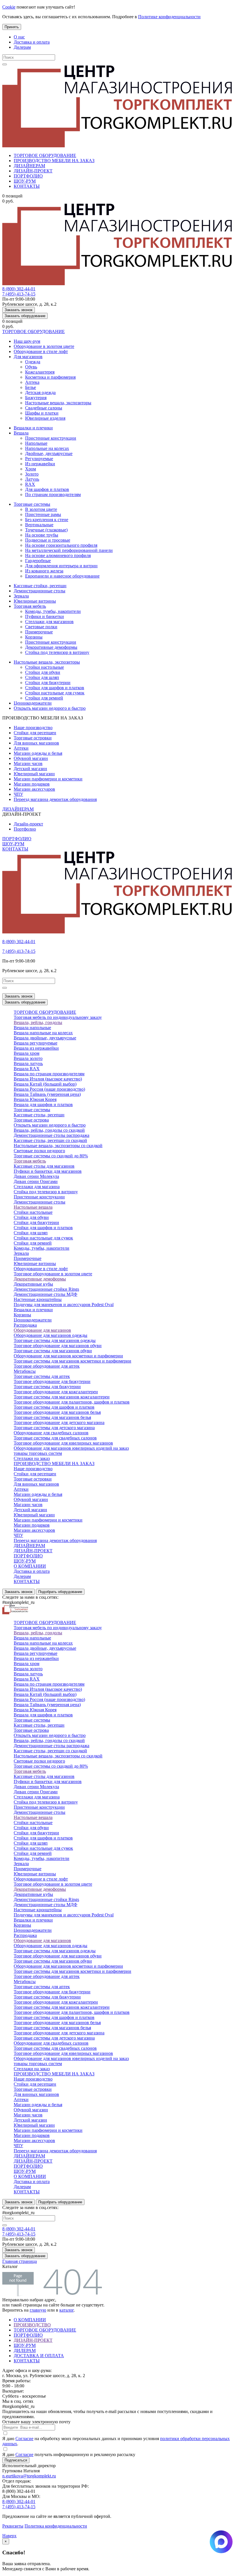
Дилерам (22, 47)
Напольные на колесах (47, 448)
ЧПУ (18, 794)
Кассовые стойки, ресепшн (40, 586)
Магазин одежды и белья (38, 753)
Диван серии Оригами (36, 1181)
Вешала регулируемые (36, 1043)
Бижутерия (36, 398)
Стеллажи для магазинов (49, 622)
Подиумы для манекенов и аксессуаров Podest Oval (64, 1305)
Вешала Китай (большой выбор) (45, 1084)
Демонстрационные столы (40, 591)
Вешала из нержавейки (36, 1048)
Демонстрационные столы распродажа (52, 1135)
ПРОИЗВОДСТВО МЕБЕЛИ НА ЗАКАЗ (54, 161)
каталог (66, 2310)
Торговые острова (31, 1120)
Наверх (9, 2536)
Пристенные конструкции (51, 438)
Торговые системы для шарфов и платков (54, 1407)
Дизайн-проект (28, 824)
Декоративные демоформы (51, 647)
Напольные (36, 443)
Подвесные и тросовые (48, 540)
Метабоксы (25, 1371)
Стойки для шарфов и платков (55, 688)
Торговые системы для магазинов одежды (55, 1340)
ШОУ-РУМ (25, 181)
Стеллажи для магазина (37, 1187)
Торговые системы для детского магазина (54, 1428)
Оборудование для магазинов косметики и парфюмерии (68, 1356)
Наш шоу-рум (27, 341)
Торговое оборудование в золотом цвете (53, 1274)
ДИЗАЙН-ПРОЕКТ (33, 171)
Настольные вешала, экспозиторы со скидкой (58, 1146)
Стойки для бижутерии (48, 683)
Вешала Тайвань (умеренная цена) (47, 1094)
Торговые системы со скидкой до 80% (51, 1156)
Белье (31, 387)
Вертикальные (39, 525)
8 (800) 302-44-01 (19, 289)
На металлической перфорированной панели (69, 550)
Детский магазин (30, 769)
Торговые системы (32, 504)
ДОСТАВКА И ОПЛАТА (39, 2356)
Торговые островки (33, 738)
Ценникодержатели (33, 703)
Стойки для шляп (42, 677)
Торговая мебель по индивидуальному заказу (58, 1017)
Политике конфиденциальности (169, 17)
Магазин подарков (32, 784)
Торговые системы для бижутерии (47, 1387)
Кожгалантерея (40, 372)
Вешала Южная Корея (35, 1099)
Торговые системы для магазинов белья (52, 1417)
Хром (31, 469)
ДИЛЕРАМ (25, 2350)
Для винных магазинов (36, 743)
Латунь (32, 479)
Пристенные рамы (43, 514)
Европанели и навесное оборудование (62, 576)
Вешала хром (27, 1053)
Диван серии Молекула (36, 1176)
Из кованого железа (44, 571)
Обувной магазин (31, 758)
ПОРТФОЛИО (28, 176)
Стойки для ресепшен (35, 733)
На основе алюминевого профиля (58, 555)
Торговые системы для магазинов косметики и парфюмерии (72, 1361)
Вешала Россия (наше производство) (49, 1089)
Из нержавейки (40, 464)
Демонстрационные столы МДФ (46, 1294)
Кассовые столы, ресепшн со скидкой (50, 1140)
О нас (19, 37)
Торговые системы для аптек (42, 1376)
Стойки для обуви (43, 672)
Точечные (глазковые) (46, 530)
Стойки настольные (45, 667)
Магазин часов (28, 763)
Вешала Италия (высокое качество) (48, 1079)
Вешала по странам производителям (49, 1074)
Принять (12, 27)
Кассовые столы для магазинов (44, 1166)
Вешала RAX (27, 1069)
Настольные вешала (33, 1207)
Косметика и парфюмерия (50, 377)
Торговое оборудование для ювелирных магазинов (63, 1443)
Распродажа (25, 1325)
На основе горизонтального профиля (61, 545)
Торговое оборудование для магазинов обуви (58, 1346)
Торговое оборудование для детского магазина (59, 1422)
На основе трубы (42, 535)
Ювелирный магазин (34, 774)
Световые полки (41, 627)
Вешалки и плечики (33, 428)
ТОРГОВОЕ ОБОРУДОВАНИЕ (45, 155)
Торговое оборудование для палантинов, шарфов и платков (72, 1402)
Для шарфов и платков (47, 489)
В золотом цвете (41, 509)
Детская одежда (40, 392)
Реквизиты (13, 2526)
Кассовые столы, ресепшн (39, 1115)
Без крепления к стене (47, 520)
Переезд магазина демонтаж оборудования (55, 799)
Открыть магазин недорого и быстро (50, 708)
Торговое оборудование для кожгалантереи (56, 1392)
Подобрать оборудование (60, 1592)
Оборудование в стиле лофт (41, 351)
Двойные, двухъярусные (49, 453)
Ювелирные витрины (35, 601)
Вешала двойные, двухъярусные (45, 1038)
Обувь (31, 367)
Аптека (32, 382)
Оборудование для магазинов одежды (51, 1335)
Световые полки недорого (39, 1151)
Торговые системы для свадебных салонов (55, 1438)
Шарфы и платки (42, 413)
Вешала (21, 433)
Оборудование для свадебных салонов (51, 1433)
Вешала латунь (28, 1063)
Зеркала (21, 596)
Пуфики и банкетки (45, 616)
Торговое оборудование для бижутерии (52, 1381)
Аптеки (21, 748)
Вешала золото (28, 1058)
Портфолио (25, 829)
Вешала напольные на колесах (43, 1033)
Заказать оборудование (25, 316)
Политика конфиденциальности (56, 2526)
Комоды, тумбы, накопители (53, 611)
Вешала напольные (32, 1028)
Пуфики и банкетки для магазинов (48, 1171)
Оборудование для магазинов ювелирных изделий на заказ (71, 1448)
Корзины (34, 637)
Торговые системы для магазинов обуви (53, 1351)
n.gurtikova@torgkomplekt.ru (29, 2476)
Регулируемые (39, 459)
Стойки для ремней (44, 698)
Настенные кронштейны (38, 1299)
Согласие (24, 2439)
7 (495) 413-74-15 (19, 294)
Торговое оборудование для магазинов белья (57, 1412)
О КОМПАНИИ (30, 1566)
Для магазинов (28, 357)
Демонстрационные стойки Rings (46, 1289)
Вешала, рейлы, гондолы (38, 1022)
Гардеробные (38, 561)
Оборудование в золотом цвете (44, 346)
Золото (32, 474)
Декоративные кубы (33, 1284)
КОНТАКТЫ (27, 186)
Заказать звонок (19, 310)
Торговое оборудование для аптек (47, 1366)
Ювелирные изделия (45, 418)
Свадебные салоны (44, 408)
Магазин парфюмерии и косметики (48, 779)
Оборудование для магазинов (42, 1330)
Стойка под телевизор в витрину (57, 652)
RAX (30, 484)
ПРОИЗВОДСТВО (32, 2325)
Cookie (9, 7)
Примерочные (39, 632)
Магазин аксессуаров (34, 789)
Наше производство (33, 728)
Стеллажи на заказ (32, 1458)
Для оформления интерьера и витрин (61, 566)
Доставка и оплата (32, 42)
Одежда (33, 362)
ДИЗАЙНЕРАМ (29, 166)
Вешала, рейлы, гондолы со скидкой (49, 1130)
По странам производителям (53, 494)
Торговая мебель (30, 606)
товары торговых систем (38, 1453)
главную (38, 2310)
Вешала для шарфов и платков (43, 1105)
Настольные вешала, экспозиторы (58, 403)
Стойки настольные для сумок (55, 693)
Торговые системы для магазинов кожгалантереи (62, 1397)
